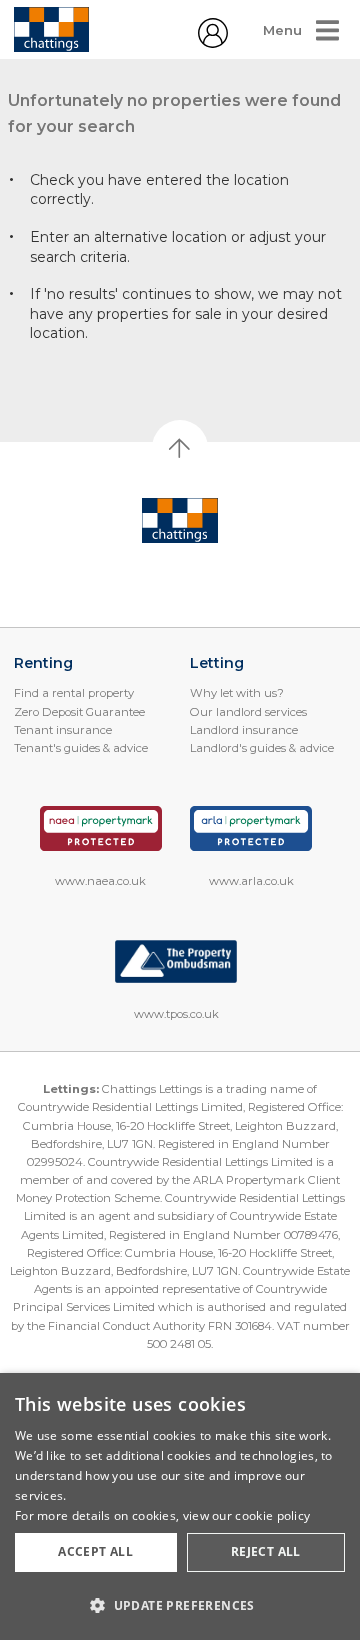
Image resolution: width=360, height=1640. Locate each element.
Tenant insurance (63, 730)
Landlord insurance (244, 730)
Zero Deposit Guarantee (79, 712)
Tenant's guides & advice (81, 748)
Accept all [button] (95, 1551)
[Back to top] (180, 521)
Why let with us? (237, 693)
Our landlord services (248, 712)
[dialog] (180, 1506)
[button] (180, 1605)
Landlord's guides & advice (262, 748)
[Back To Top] (180, 448)
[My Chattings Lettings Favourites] (213, 43)
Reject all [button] (266, 1551)
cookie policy (272, 1515)
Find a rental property (74, 693)
